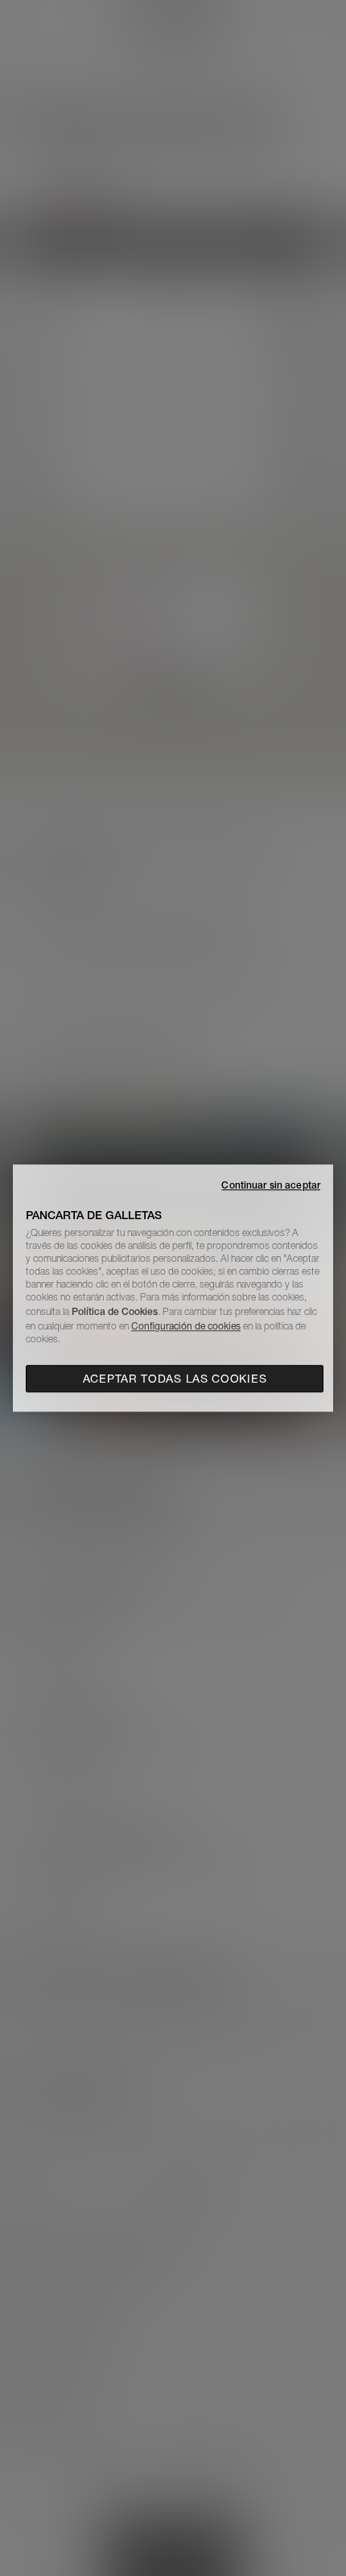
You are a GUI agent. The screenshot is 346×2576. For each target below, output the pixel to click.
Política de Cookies (115, 1311)
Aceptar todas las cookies (175, 1379)
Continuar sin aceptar (271, 1185)
